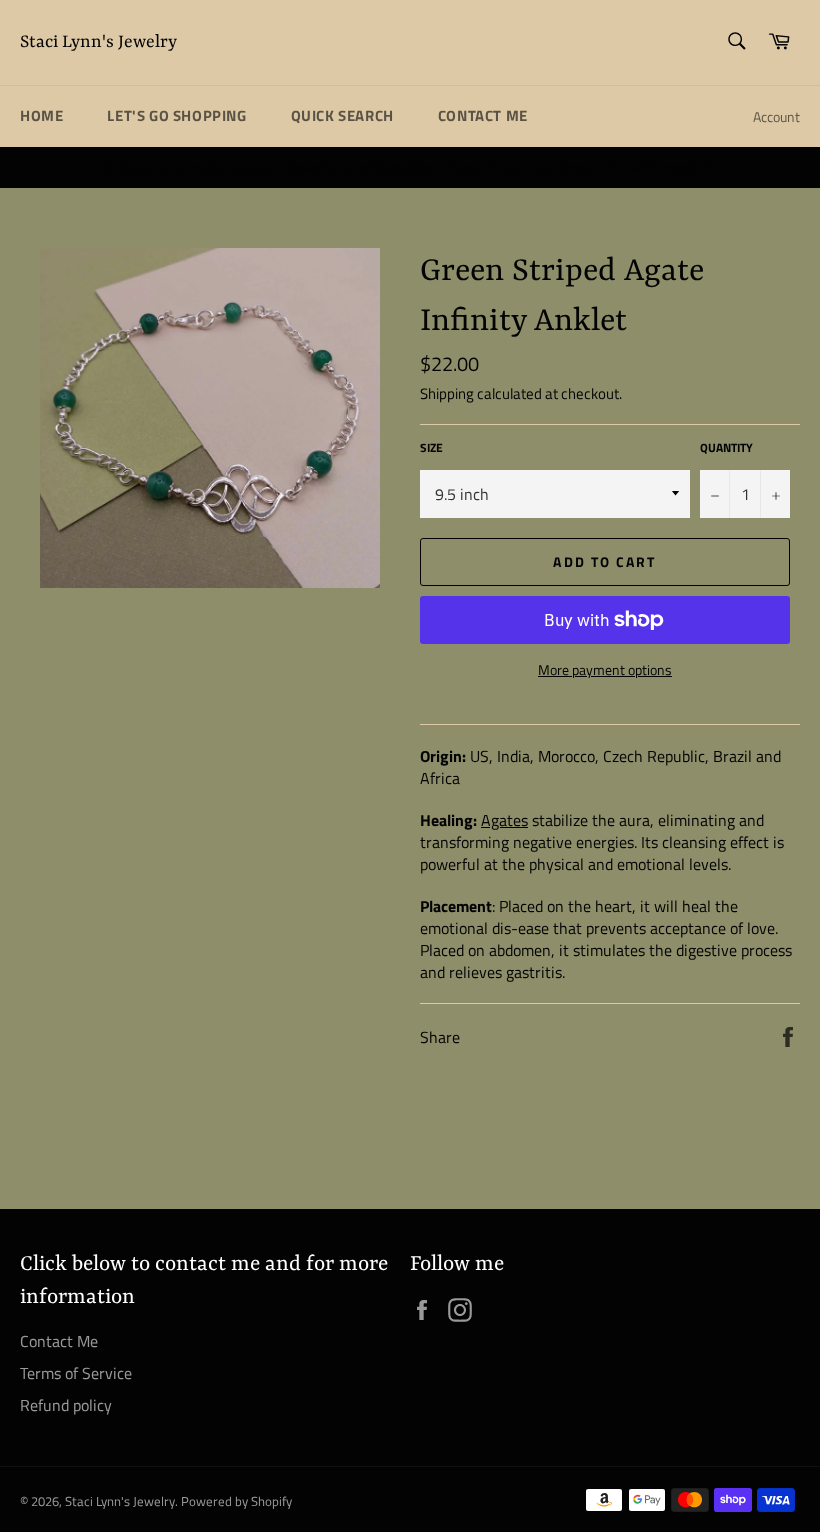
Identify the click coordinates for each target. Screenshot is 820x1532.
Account (776, 116)
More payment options (605, 669)
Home (41, 115)
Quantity (726, 448)
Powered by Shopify (236, 1501)
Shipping (447, 393)
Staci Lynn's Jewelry (98, 42)
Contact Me (483, 115)
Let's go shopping (176, 115)
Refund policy (66, 1405)
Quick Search (342, 115)
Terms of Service (76, 1373)
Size (431, 448)
